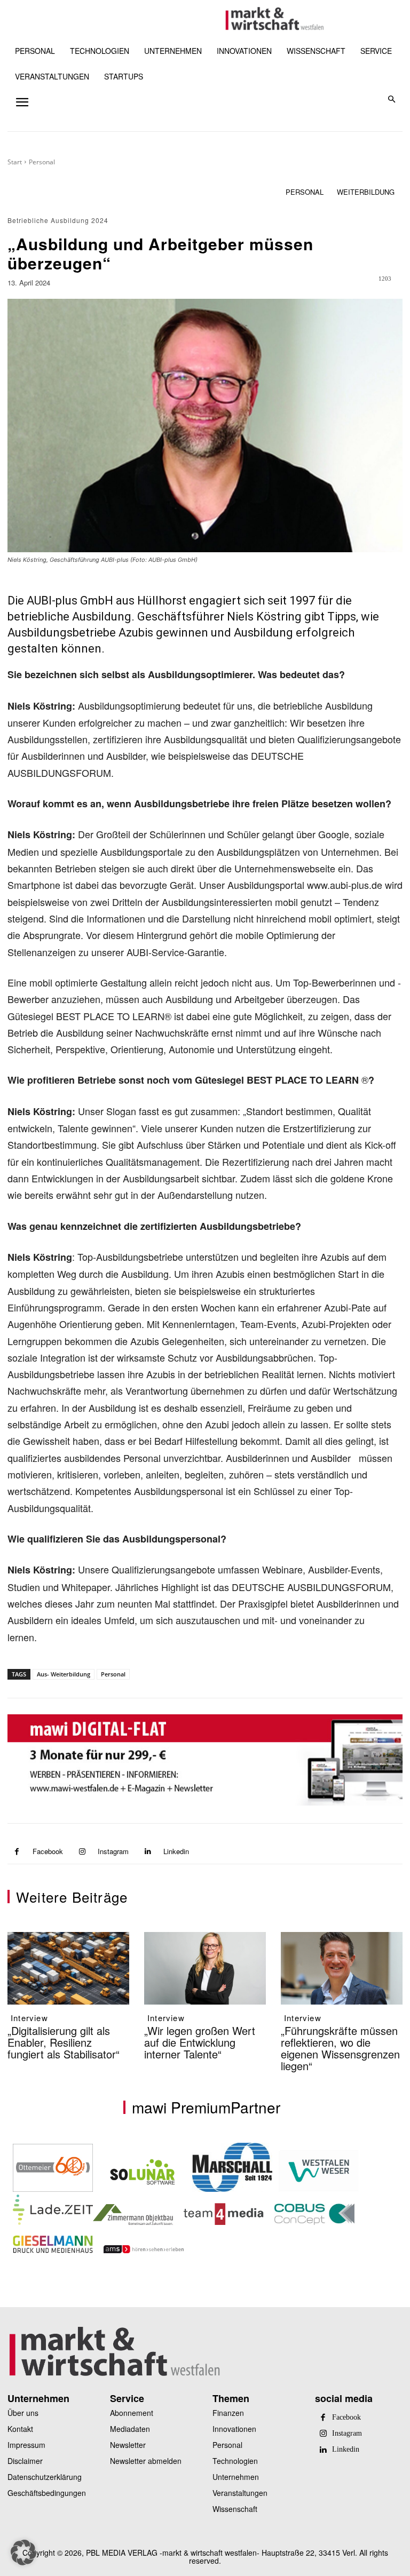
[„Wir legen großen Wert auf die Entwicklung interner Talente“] (205, 1969)
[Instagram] (82, 1852)
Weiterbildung (366, 192)
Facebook (48, 1851)
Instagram (113, 1851)
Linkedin (176, 1851)
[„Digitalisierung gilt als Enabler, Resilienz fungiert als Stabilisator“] (68, 1969)
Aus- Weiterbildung (64, 1674)
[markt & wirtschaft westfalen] (274, 19)
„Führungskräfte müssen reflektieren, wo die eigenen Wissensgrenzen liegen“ (340, 2048)
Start (15, 162)
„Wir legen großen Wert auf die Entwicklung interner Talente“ (200, 2042)
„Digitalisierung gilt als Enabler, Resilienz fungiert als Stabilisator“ (64, 2042)
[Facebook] (17, 1852)
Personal (42, 162)
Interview (29, 2018)
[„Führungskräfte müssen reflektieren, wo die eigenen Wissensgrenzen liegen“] (342, 1969)
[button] (392, 100)
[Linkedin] (148, 1852)
